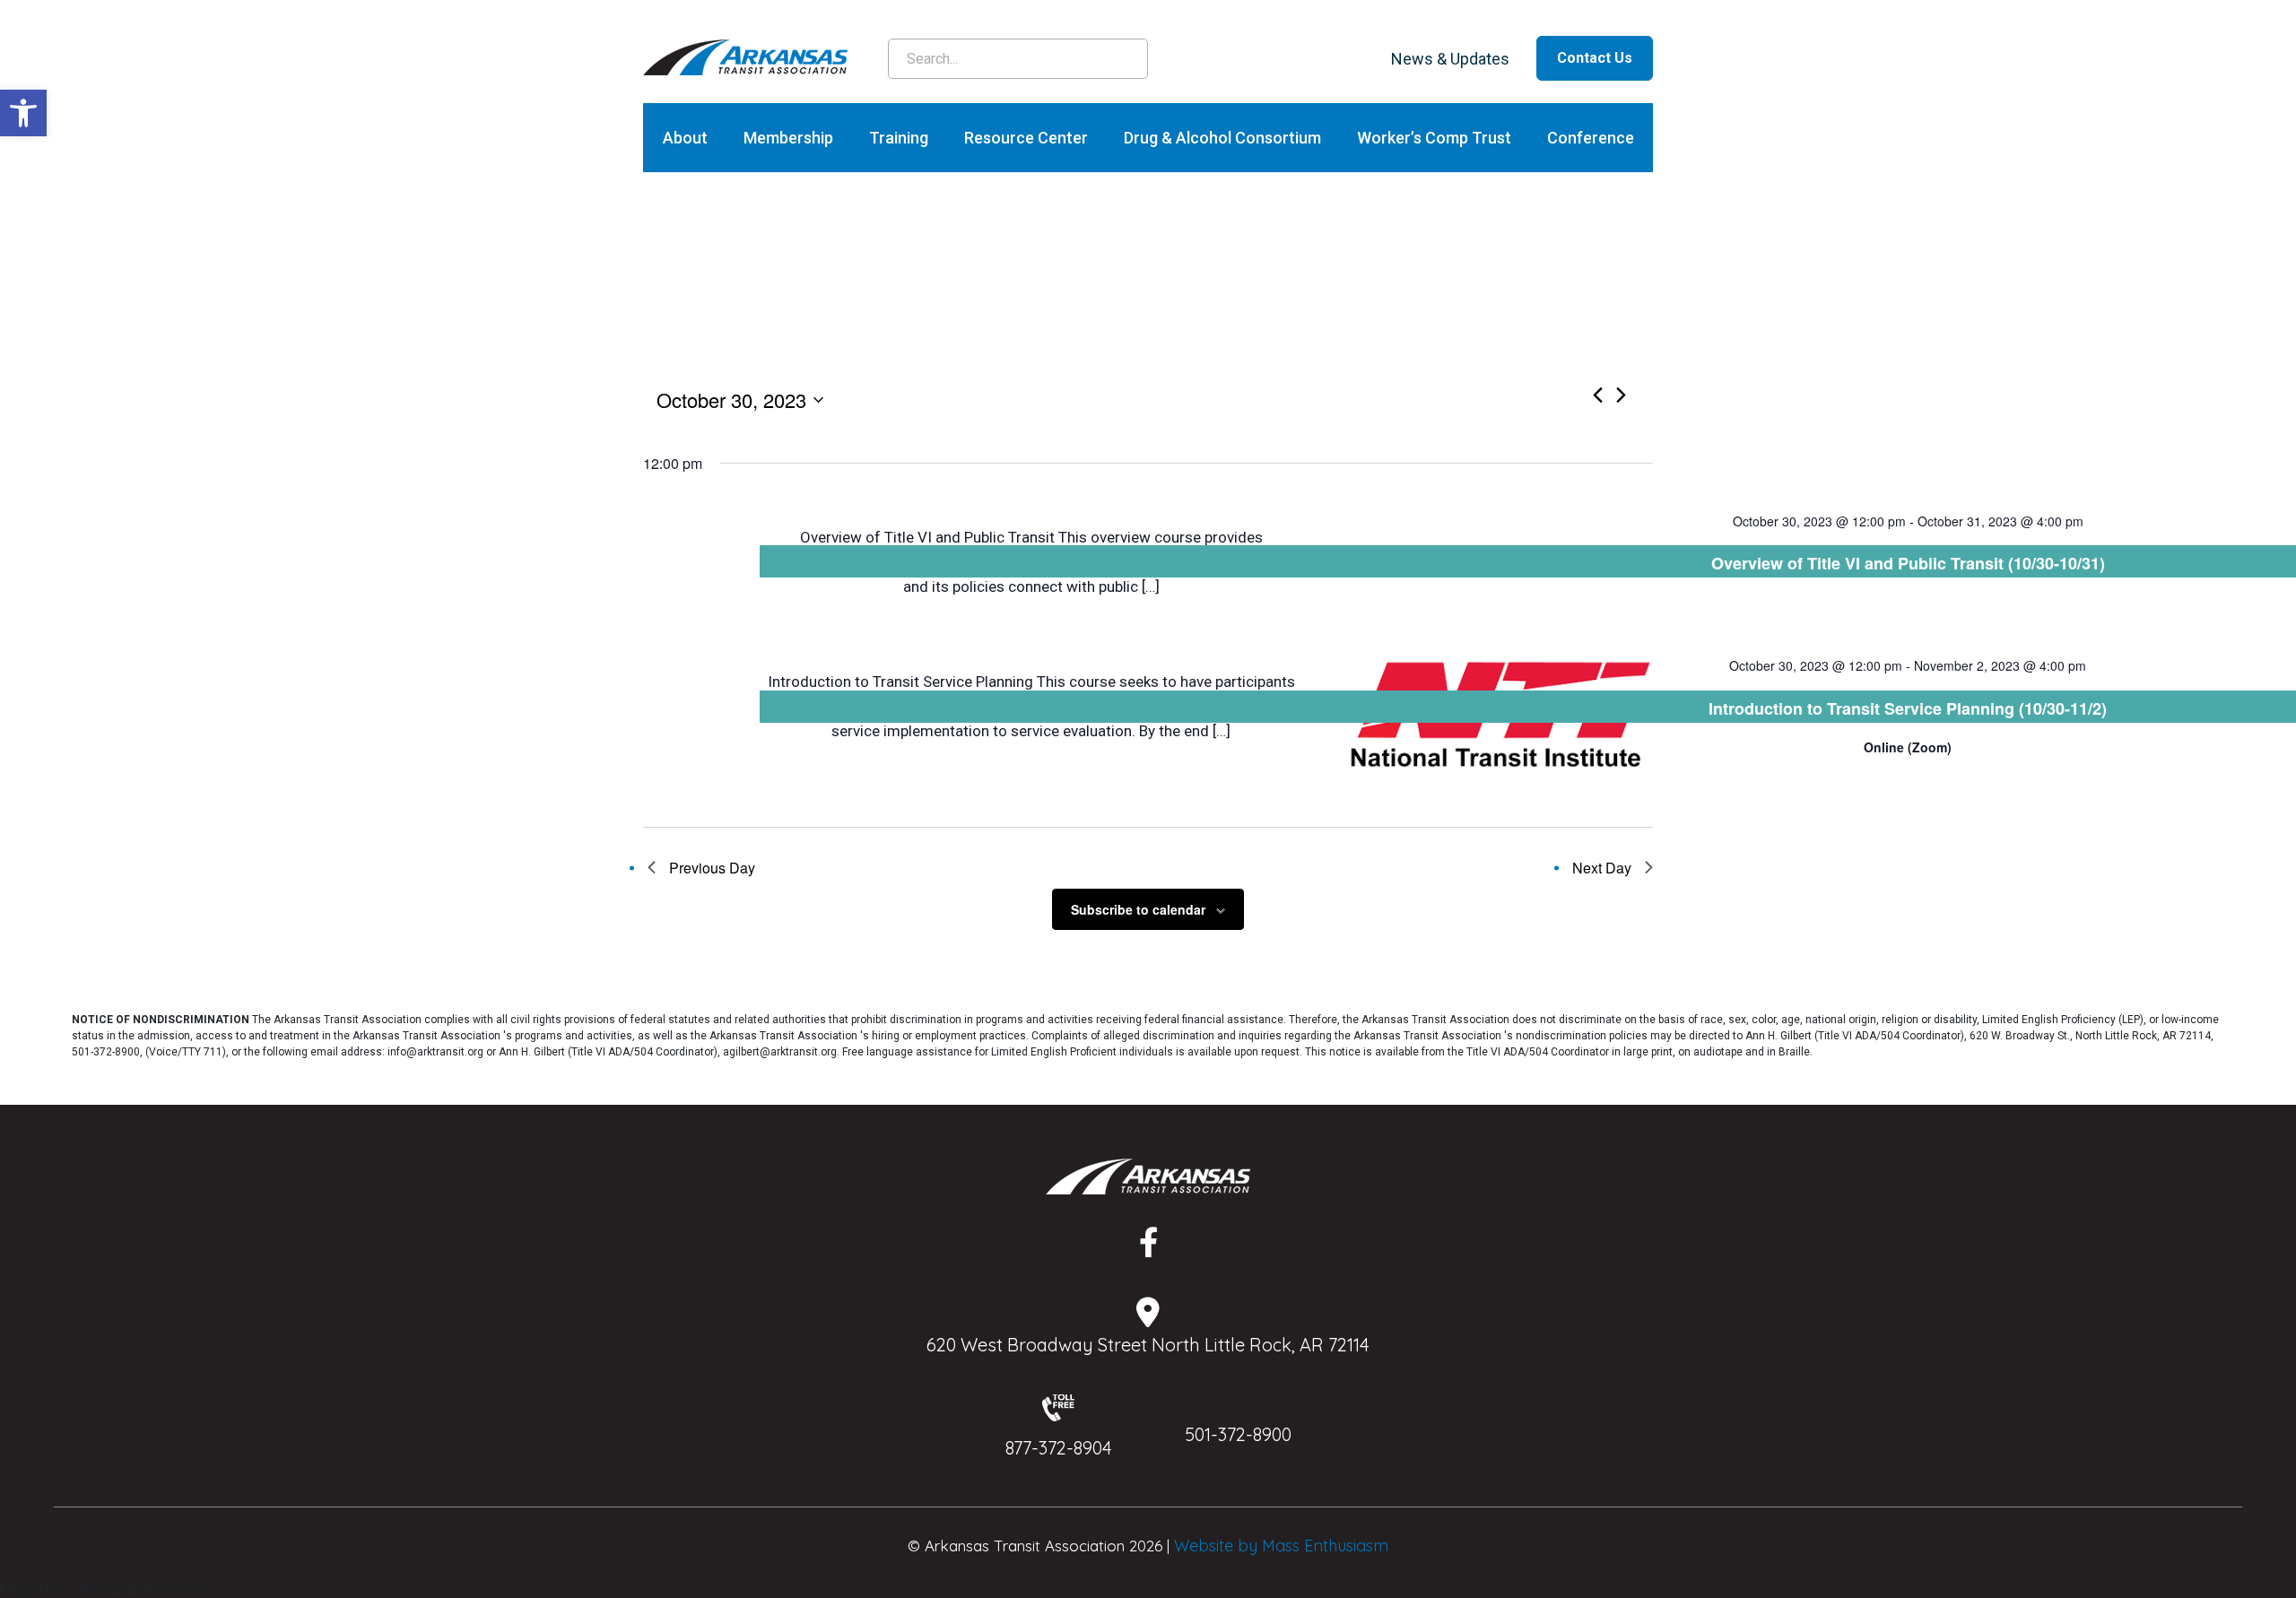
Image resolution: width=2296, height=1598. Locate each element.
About (685, 138)
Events (1065, 354)
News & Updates (1450, 59)
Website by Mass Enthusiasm (1281, 1546)
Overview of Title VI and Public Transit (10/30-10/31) (1908, 563)
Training (899, 138)
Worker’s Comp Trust (1434, 138)
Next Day (1602, 868)
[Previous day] (1598, 395)
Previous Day (712, 868)
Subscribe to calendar (1138, 909)
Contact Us (1595, 58)
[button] (23, 113)
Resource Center (1026, 138)
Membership (788, 138)
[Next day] (1621, 395)
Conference (1591, 138)
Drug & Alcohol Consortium (1222, 138)
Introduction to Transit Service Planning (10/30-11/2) (1908, 708)
